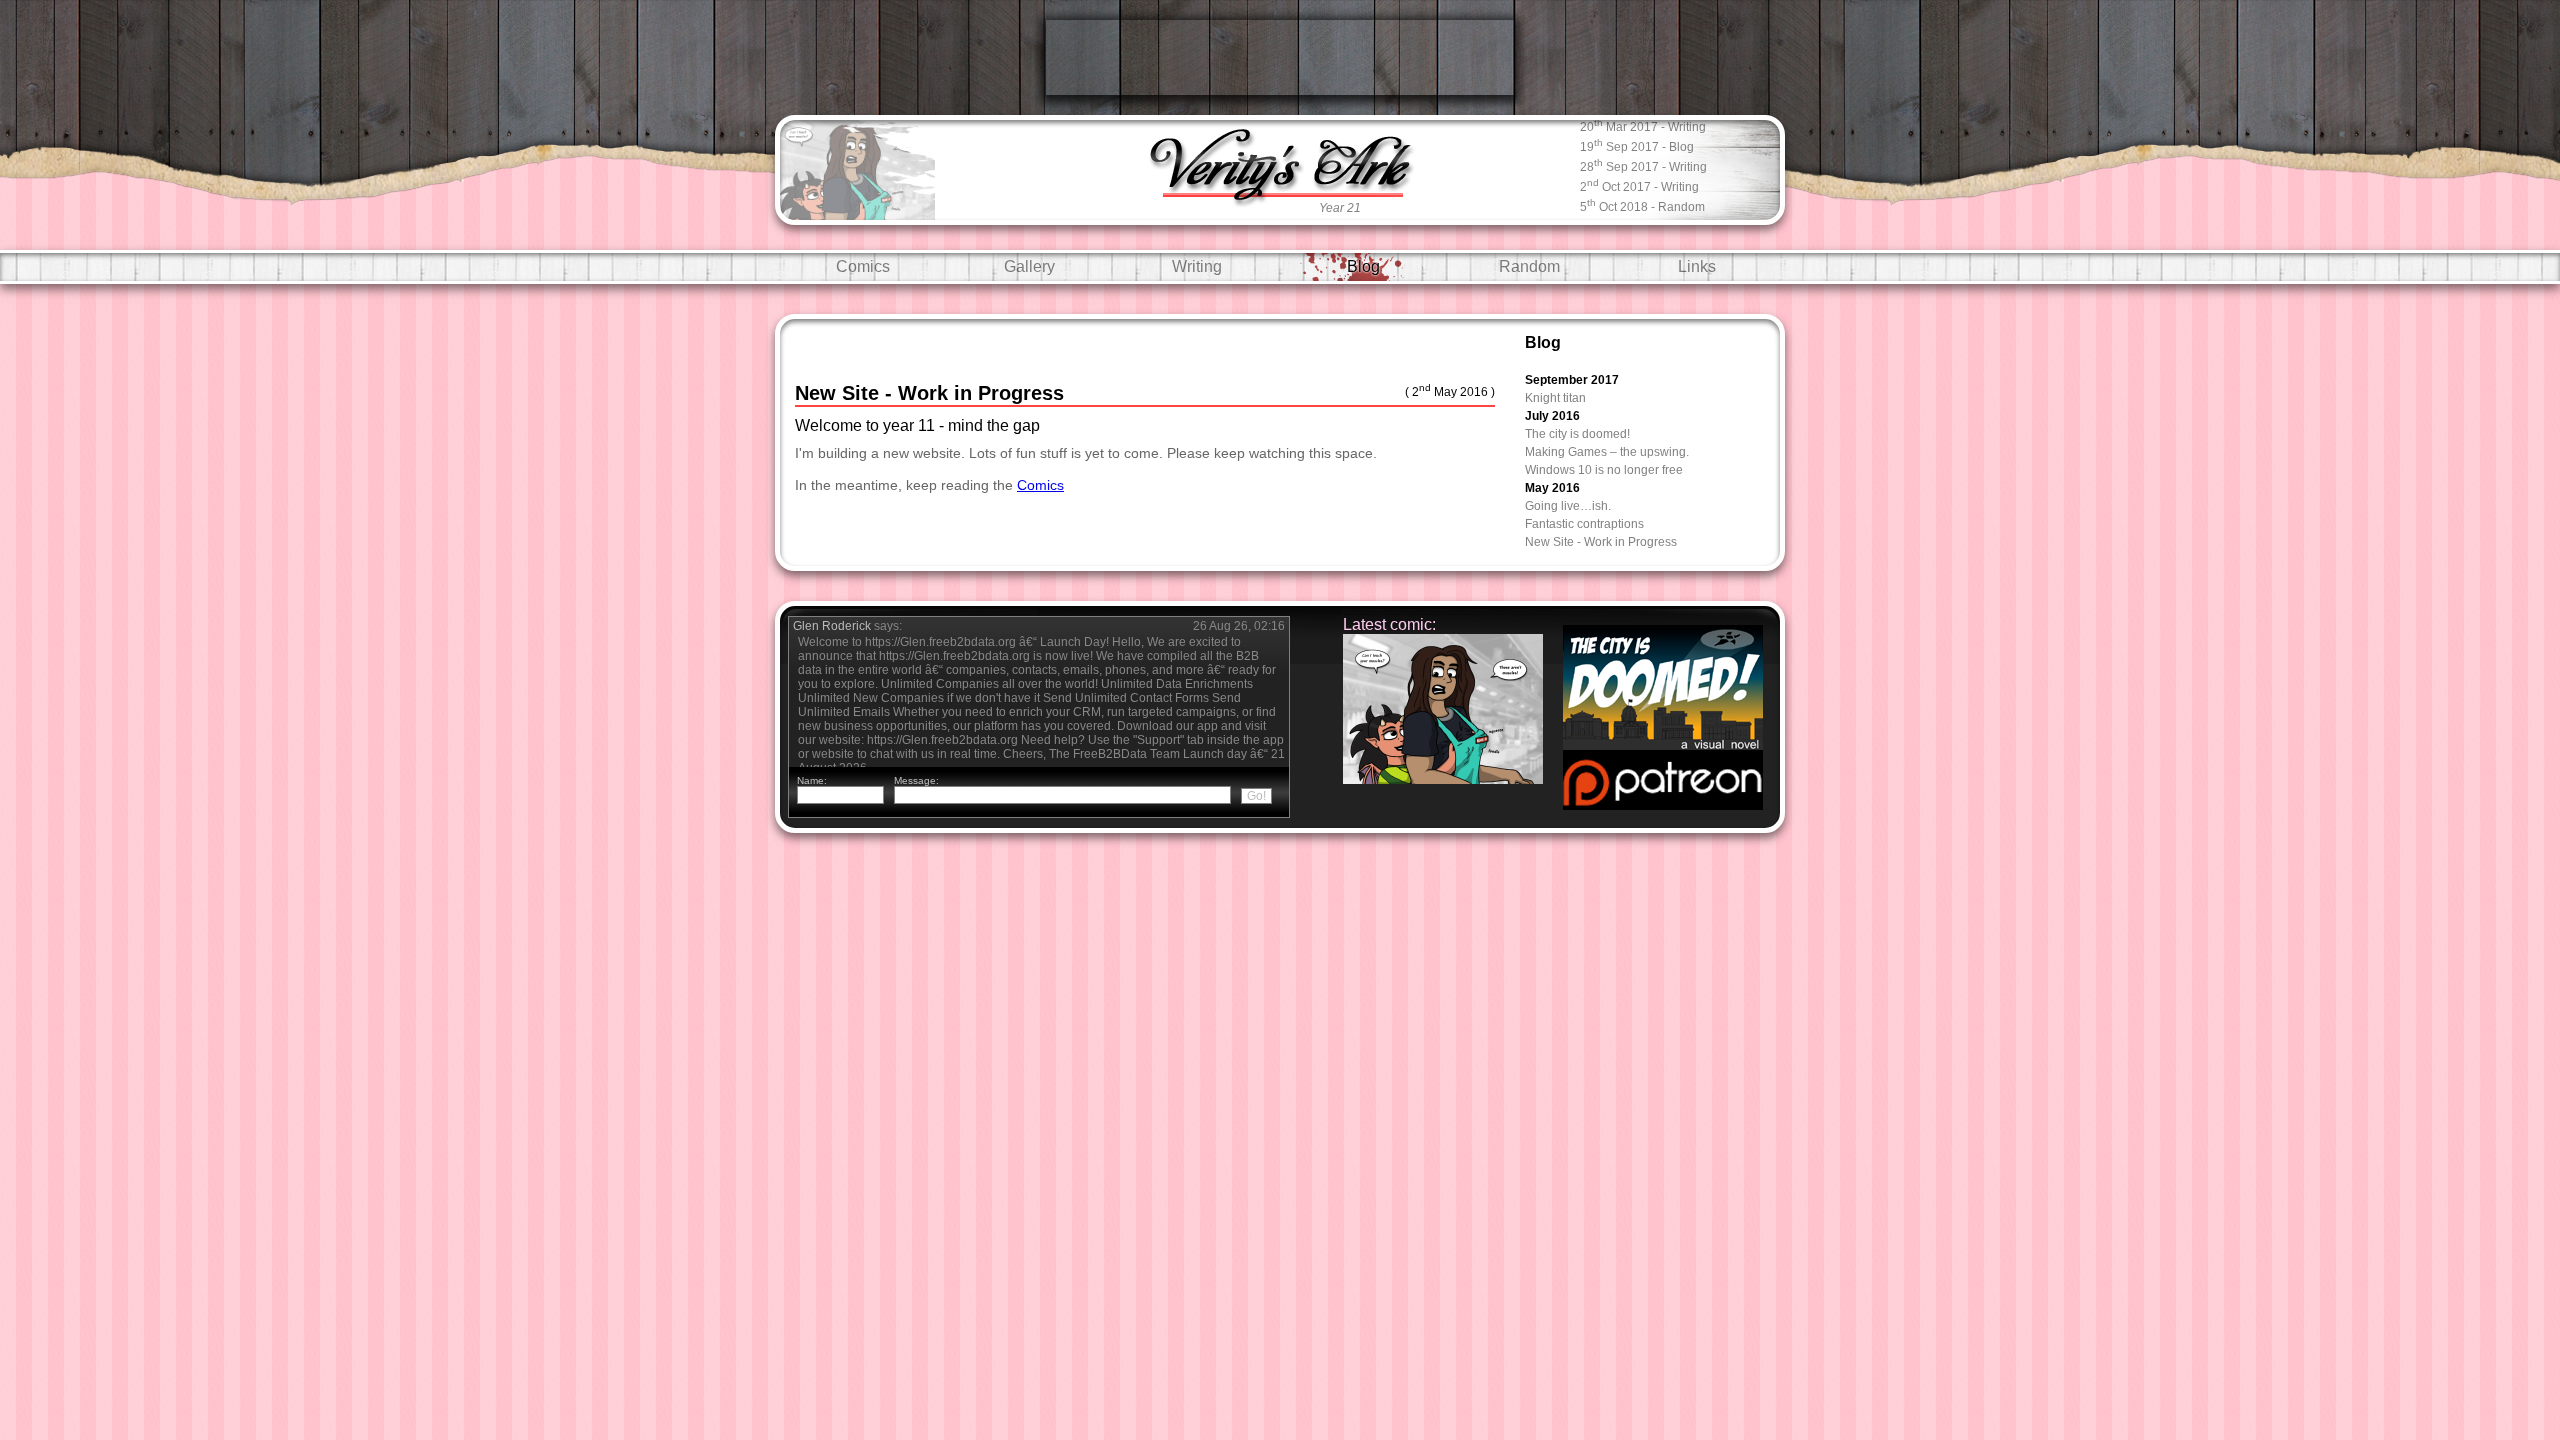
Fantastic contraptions (1584, 524)
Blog (1363, 266)
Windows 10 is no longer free (1604, 470)
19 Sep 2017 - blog (1637, 145)
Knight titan (1555, 398)
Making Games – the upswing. (1607, 452)
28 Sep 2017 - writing (1643, 165)
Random (1529, 266)
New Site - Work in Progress (1601, 542)
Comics (863, 266)
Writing (1197, 266)
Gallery (1029, 266)
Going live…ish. (1568, 506)
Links (1697, 266)
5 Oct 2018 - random (1642, 205)
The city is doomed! (1577, 434)
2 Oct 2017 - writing (1639, 185)
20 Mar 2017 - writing (1643, 125)
